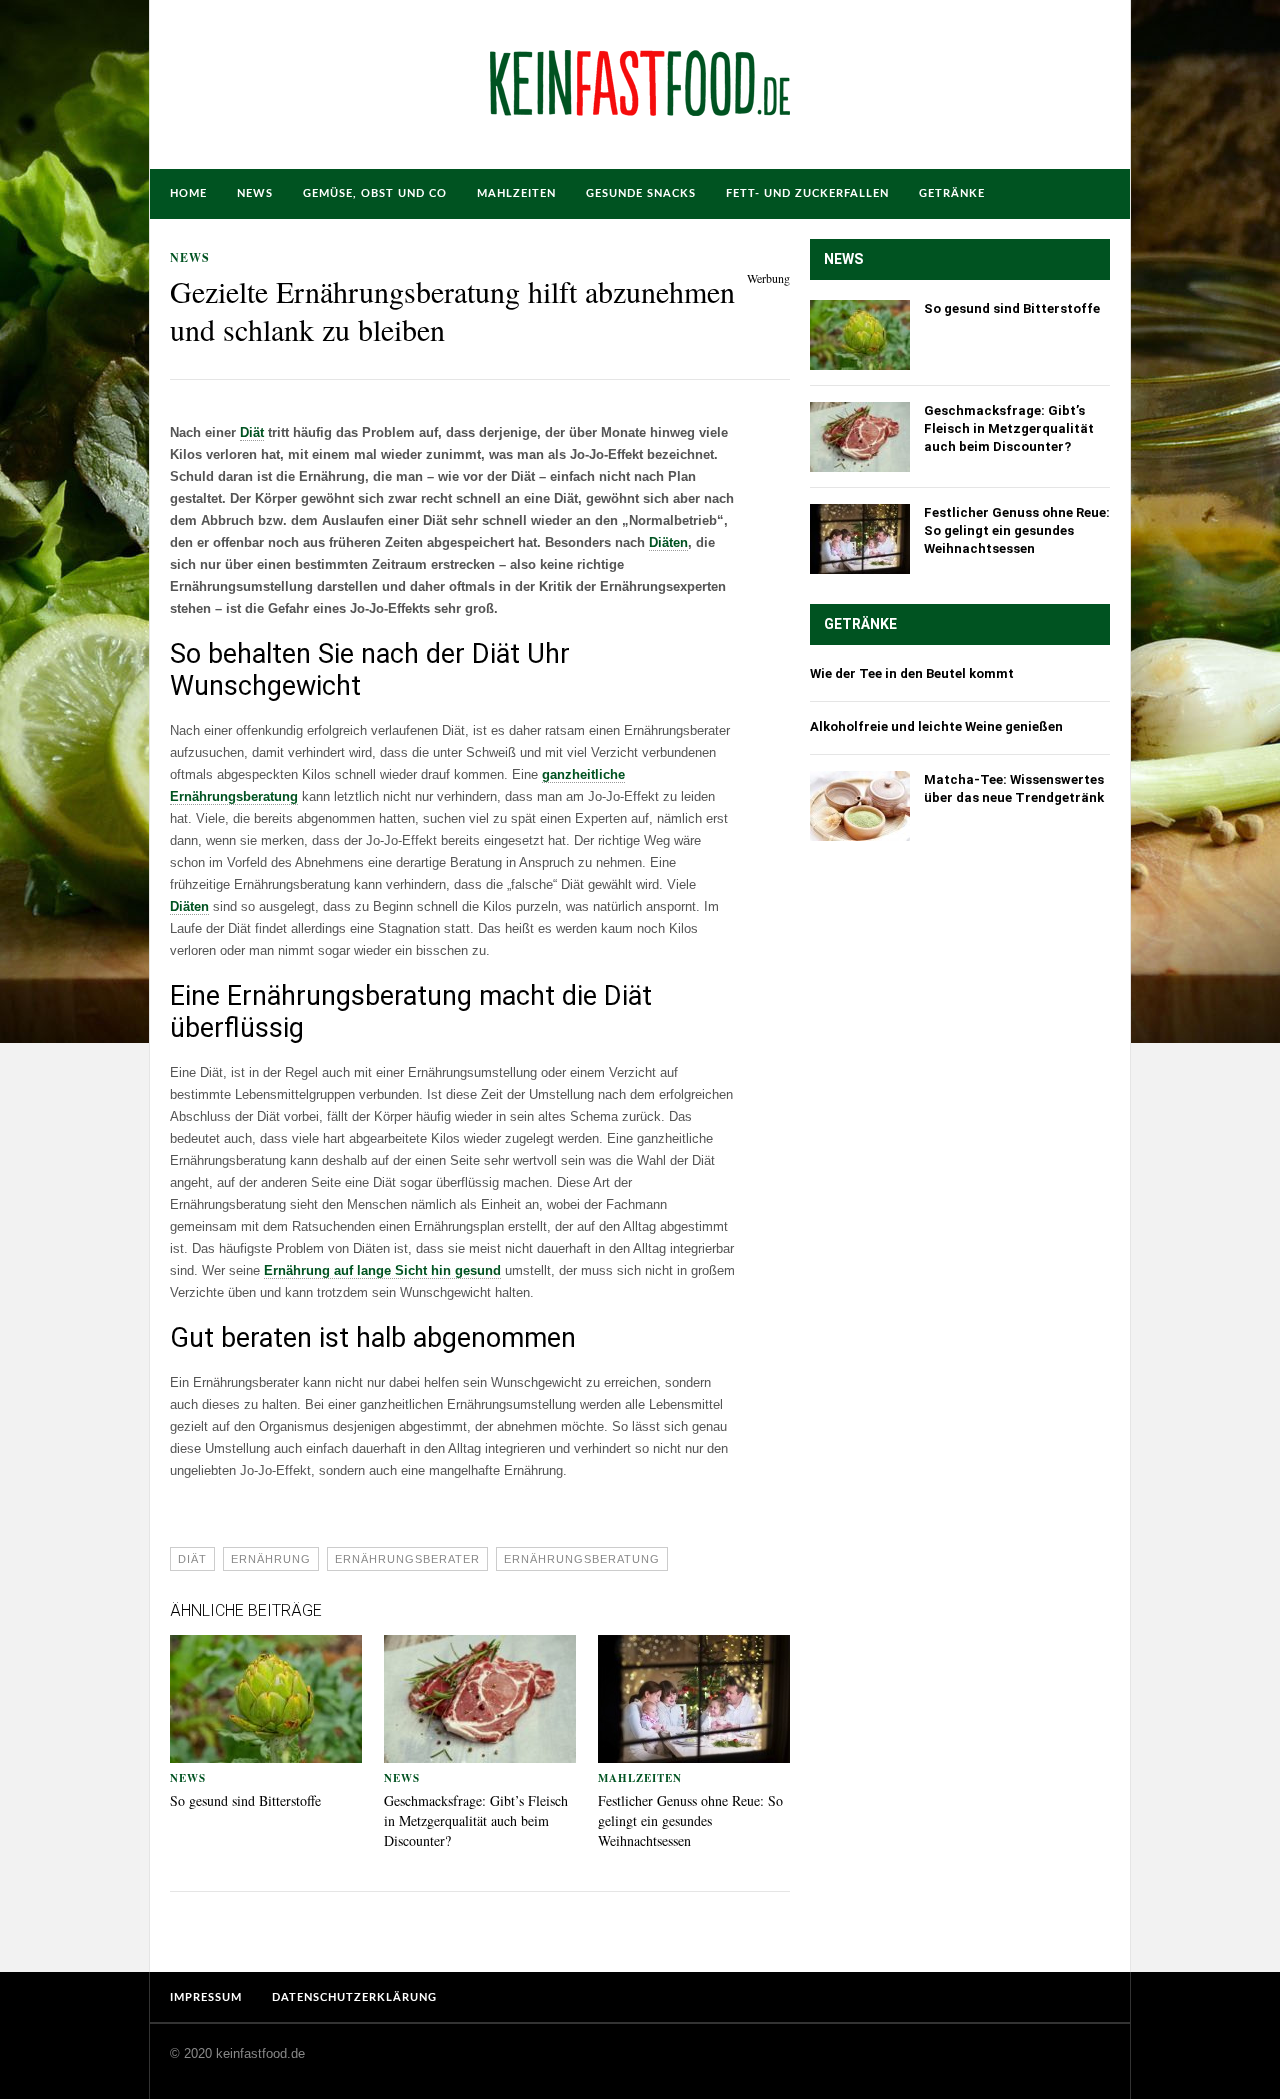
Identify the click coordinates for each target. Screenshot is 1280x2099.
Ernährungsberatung (582, 1559)
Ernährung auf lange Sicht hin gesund (382, 1270)
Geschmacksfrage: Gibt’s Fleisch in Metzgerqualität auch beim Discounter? (476, 1820)
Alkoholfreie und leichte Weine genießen (936, 726)
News (255, 193)
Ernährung (271, 1559)
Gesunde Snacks (641, 193)
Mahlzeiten (516, 193)
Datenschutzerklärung (354, 1997)
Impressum (206, 1997)
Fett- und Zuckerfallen (807, 193)
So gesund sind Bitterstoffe (245, 1800)
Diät (252, 432)
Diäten (668, 542)
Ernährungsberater (407, 1559)
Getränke (952, 193)
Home (188, 193)
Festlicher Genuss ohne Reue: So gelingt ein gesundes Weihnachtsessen (690, 1820)
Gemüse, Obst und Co (375, 193)
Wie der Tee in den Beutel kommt (912, 673)
